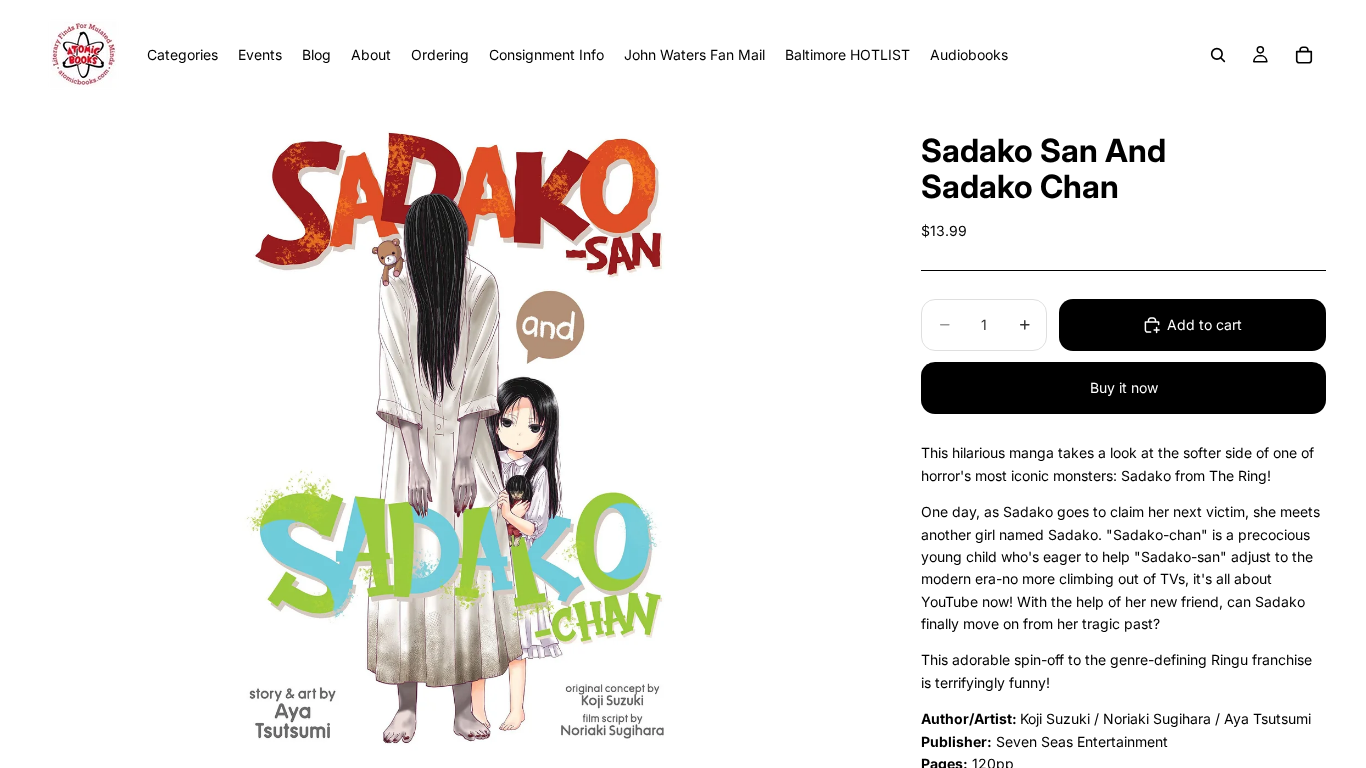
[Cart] (1304, 55)
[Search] (1218, 55)
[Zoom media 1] (457, 438)
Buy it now (1124, 387)
